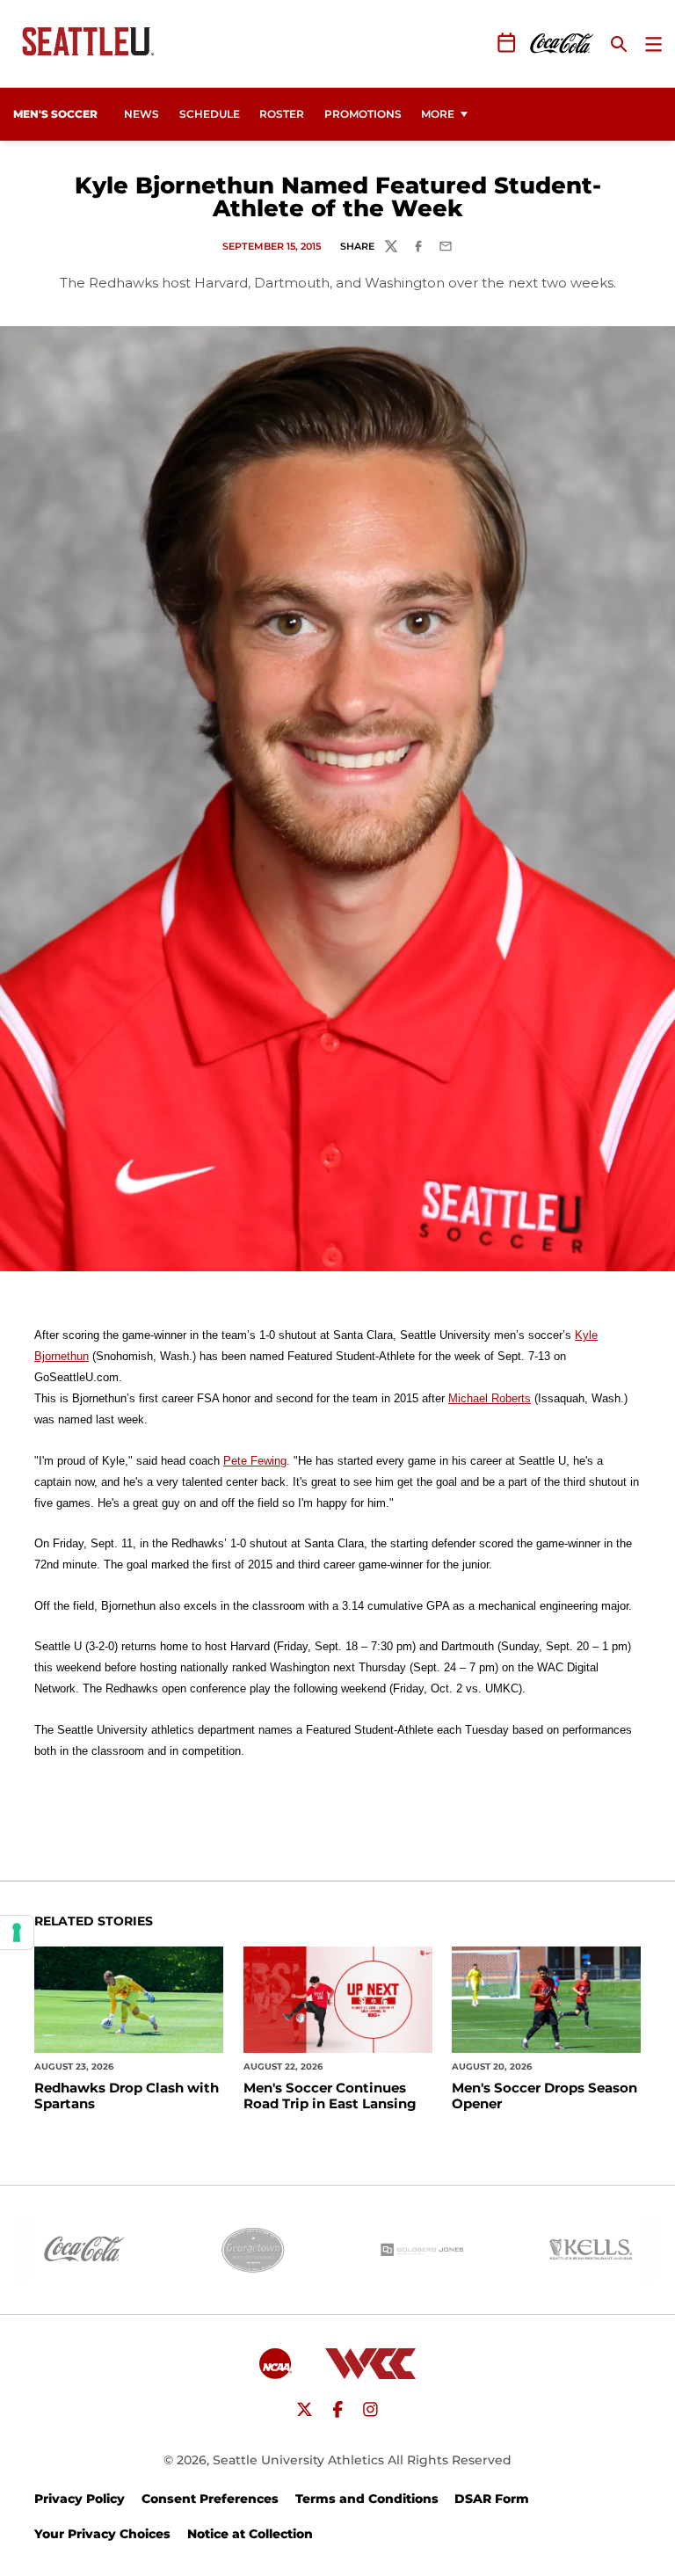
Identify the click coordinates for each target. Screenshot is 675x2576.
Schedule (210, 114)
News (142, 114)
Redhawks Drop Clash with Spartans (127, 2096)
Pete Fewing (255, 1461)
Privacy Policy (80, 2499)
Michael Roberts (490, 1398)
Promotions (363, 114)
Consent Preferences (210, 2499)
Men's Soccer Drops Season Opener (544, 2096)
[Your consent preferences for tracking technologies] (17, 1932)
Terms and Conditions (367, 2499)
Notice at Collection (250, 2534)
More (438, 114)
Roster (282, 114)
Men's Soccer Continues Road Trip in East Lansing (330, 2096)
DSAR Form (492, 2499)
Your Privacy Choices (102, 2534)
